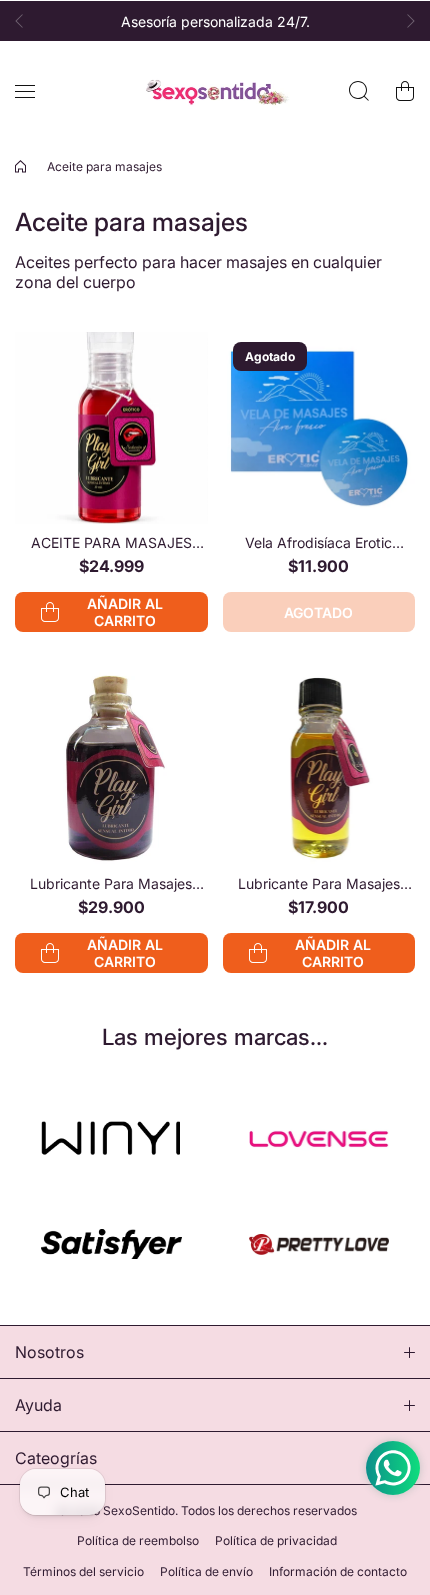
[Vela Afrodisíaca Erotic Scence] (319, 428)
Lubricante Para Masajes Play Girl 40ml (111, 883)
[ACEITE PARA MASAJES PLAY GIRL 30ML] (111, 428)
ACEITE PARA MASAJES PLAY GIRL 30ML (111, 542)
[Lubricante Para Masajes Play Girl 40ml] (111, 768)
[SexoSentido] (215, 91)
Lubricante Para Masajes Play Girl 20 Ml (319, 883)
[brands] (111, 1139)
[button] (25, 21)
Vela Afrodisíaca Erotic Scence (318, 542)
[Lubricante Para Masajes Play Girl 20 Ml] (319, 768)
